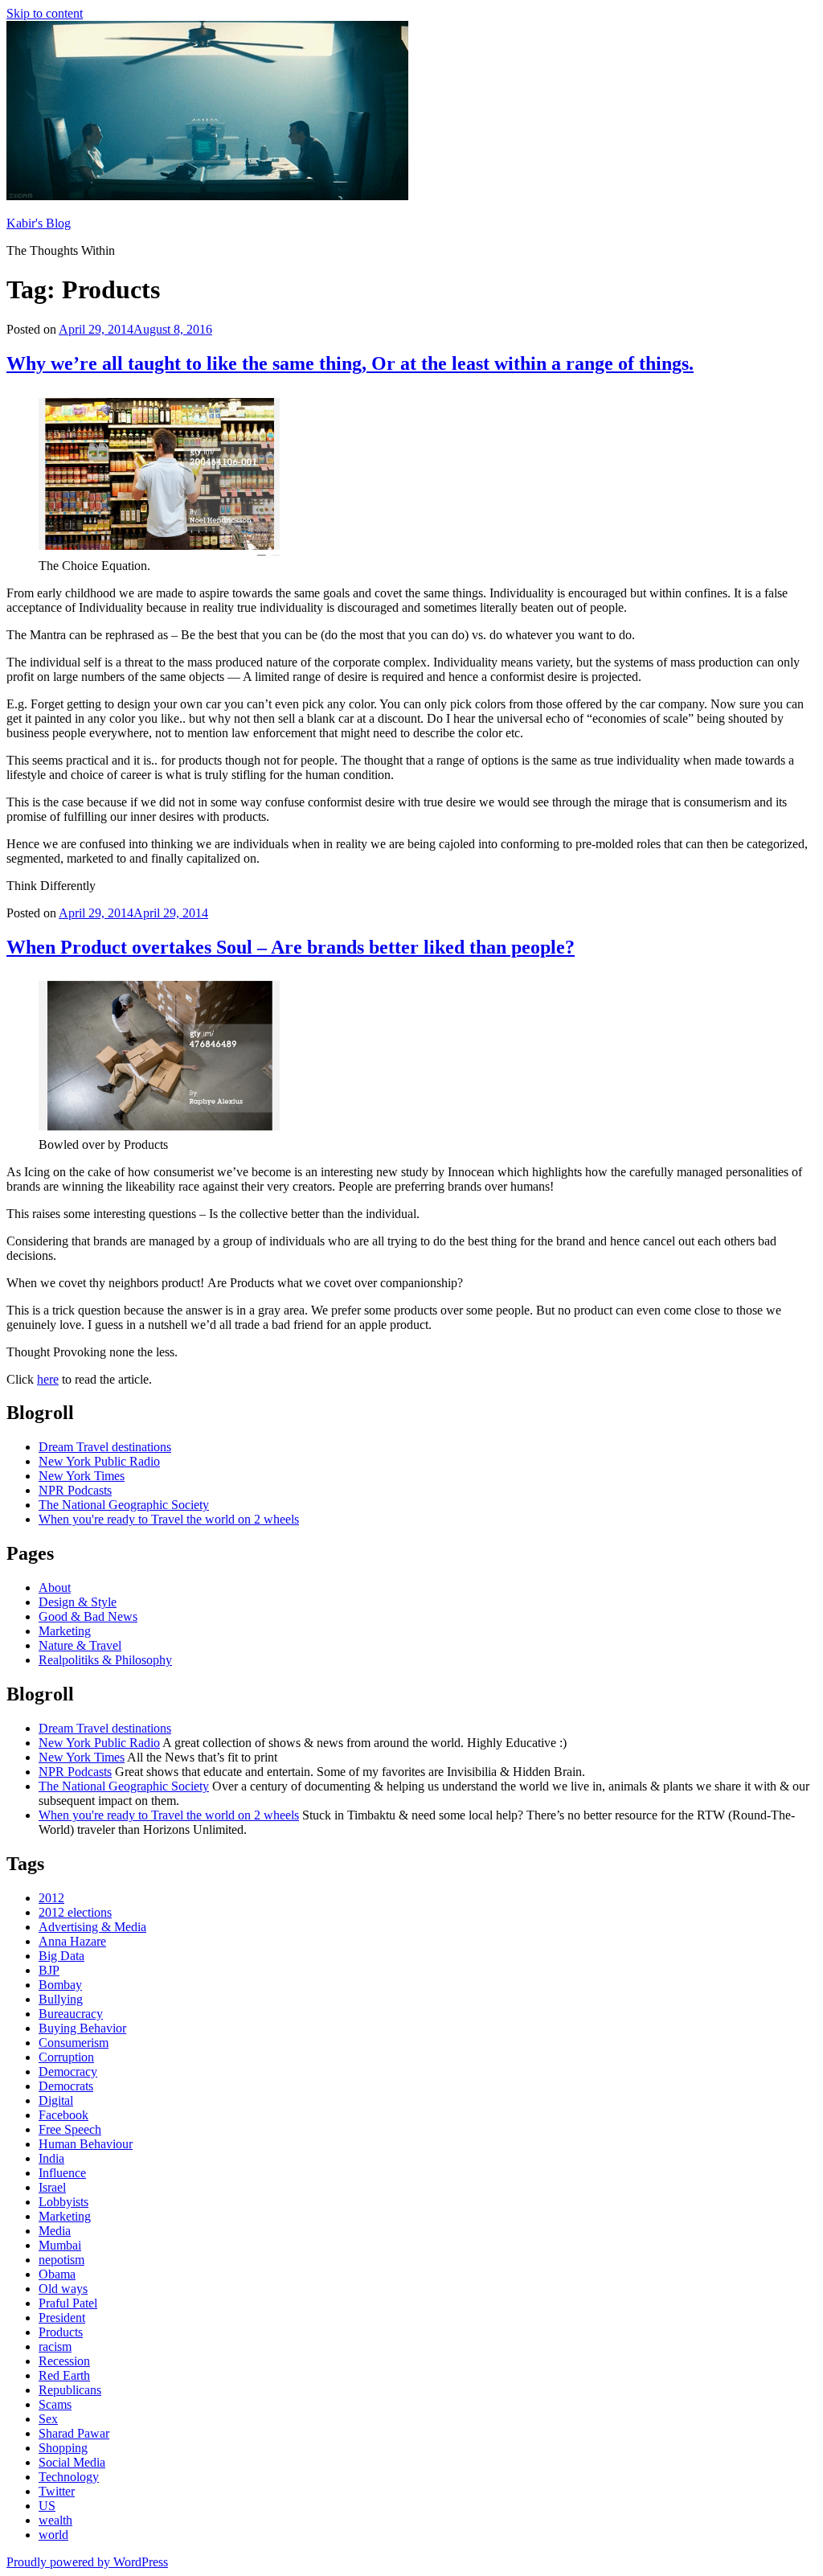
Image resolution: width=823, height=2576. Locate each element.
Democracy (68, 2071)
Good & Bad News (88, 1616)
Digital (56, 2100)
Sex (48, 2419)
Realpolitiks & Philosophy (105, 1660)
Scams (55, 2404)
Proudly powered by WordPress (87, 2562)
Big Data (61, 1956)
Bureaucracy (71, 2014)
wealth (55, 2520)
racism (55, 2346)
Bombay (60, 1985)
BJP (49, 1970)
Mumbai (60, 2245)
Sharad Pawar (74, 2433)
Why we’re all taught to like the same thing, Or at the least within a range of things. (350, 363)
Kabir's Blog (39, 223)
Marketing (65, 1631)
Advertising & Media (92, 1927)
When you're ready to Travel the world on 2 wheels (169, 1519)
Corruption (66, 2057)
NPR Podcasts (75, 1490)
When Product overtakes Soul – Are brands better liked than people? (291, 947)
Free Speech (70, 2129)
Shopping (63, 2448)
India (51, 2158)
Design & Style (78, 1602)
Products (61, 2332)
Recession (64, 2361)
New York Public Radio (99, 1461)
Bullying (61, 1999)
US (47, 2506)
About (55, 1587)
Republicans (70, 2390)
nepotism (61, 2260)
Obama (57, 2274)
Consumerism (74, 2043)
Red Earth (64, 2375)
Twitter (57, 2491)
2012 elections (75, 1912)
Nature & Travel (80, 1645)
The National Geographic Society (124, 1505)
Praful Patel (68, 2303)
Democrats (66, 2086)
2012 (51, 1898)
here (48, 1379)
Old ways (63, 2289)
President (62, 2318)
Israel (52, 2187)
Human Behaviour (86, 2144)
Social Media (72, 2462)
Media (55, 2231)
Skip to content (45, 13)
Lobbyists (63, 2202)
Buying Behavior (82, 2028)
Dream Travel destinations (105, 1447)
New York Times (82, 1476)
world (53, 2535)
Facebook (63, 2115)
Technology (69, 2477)
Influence (62, 2173)
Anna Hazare (72, 1941)
